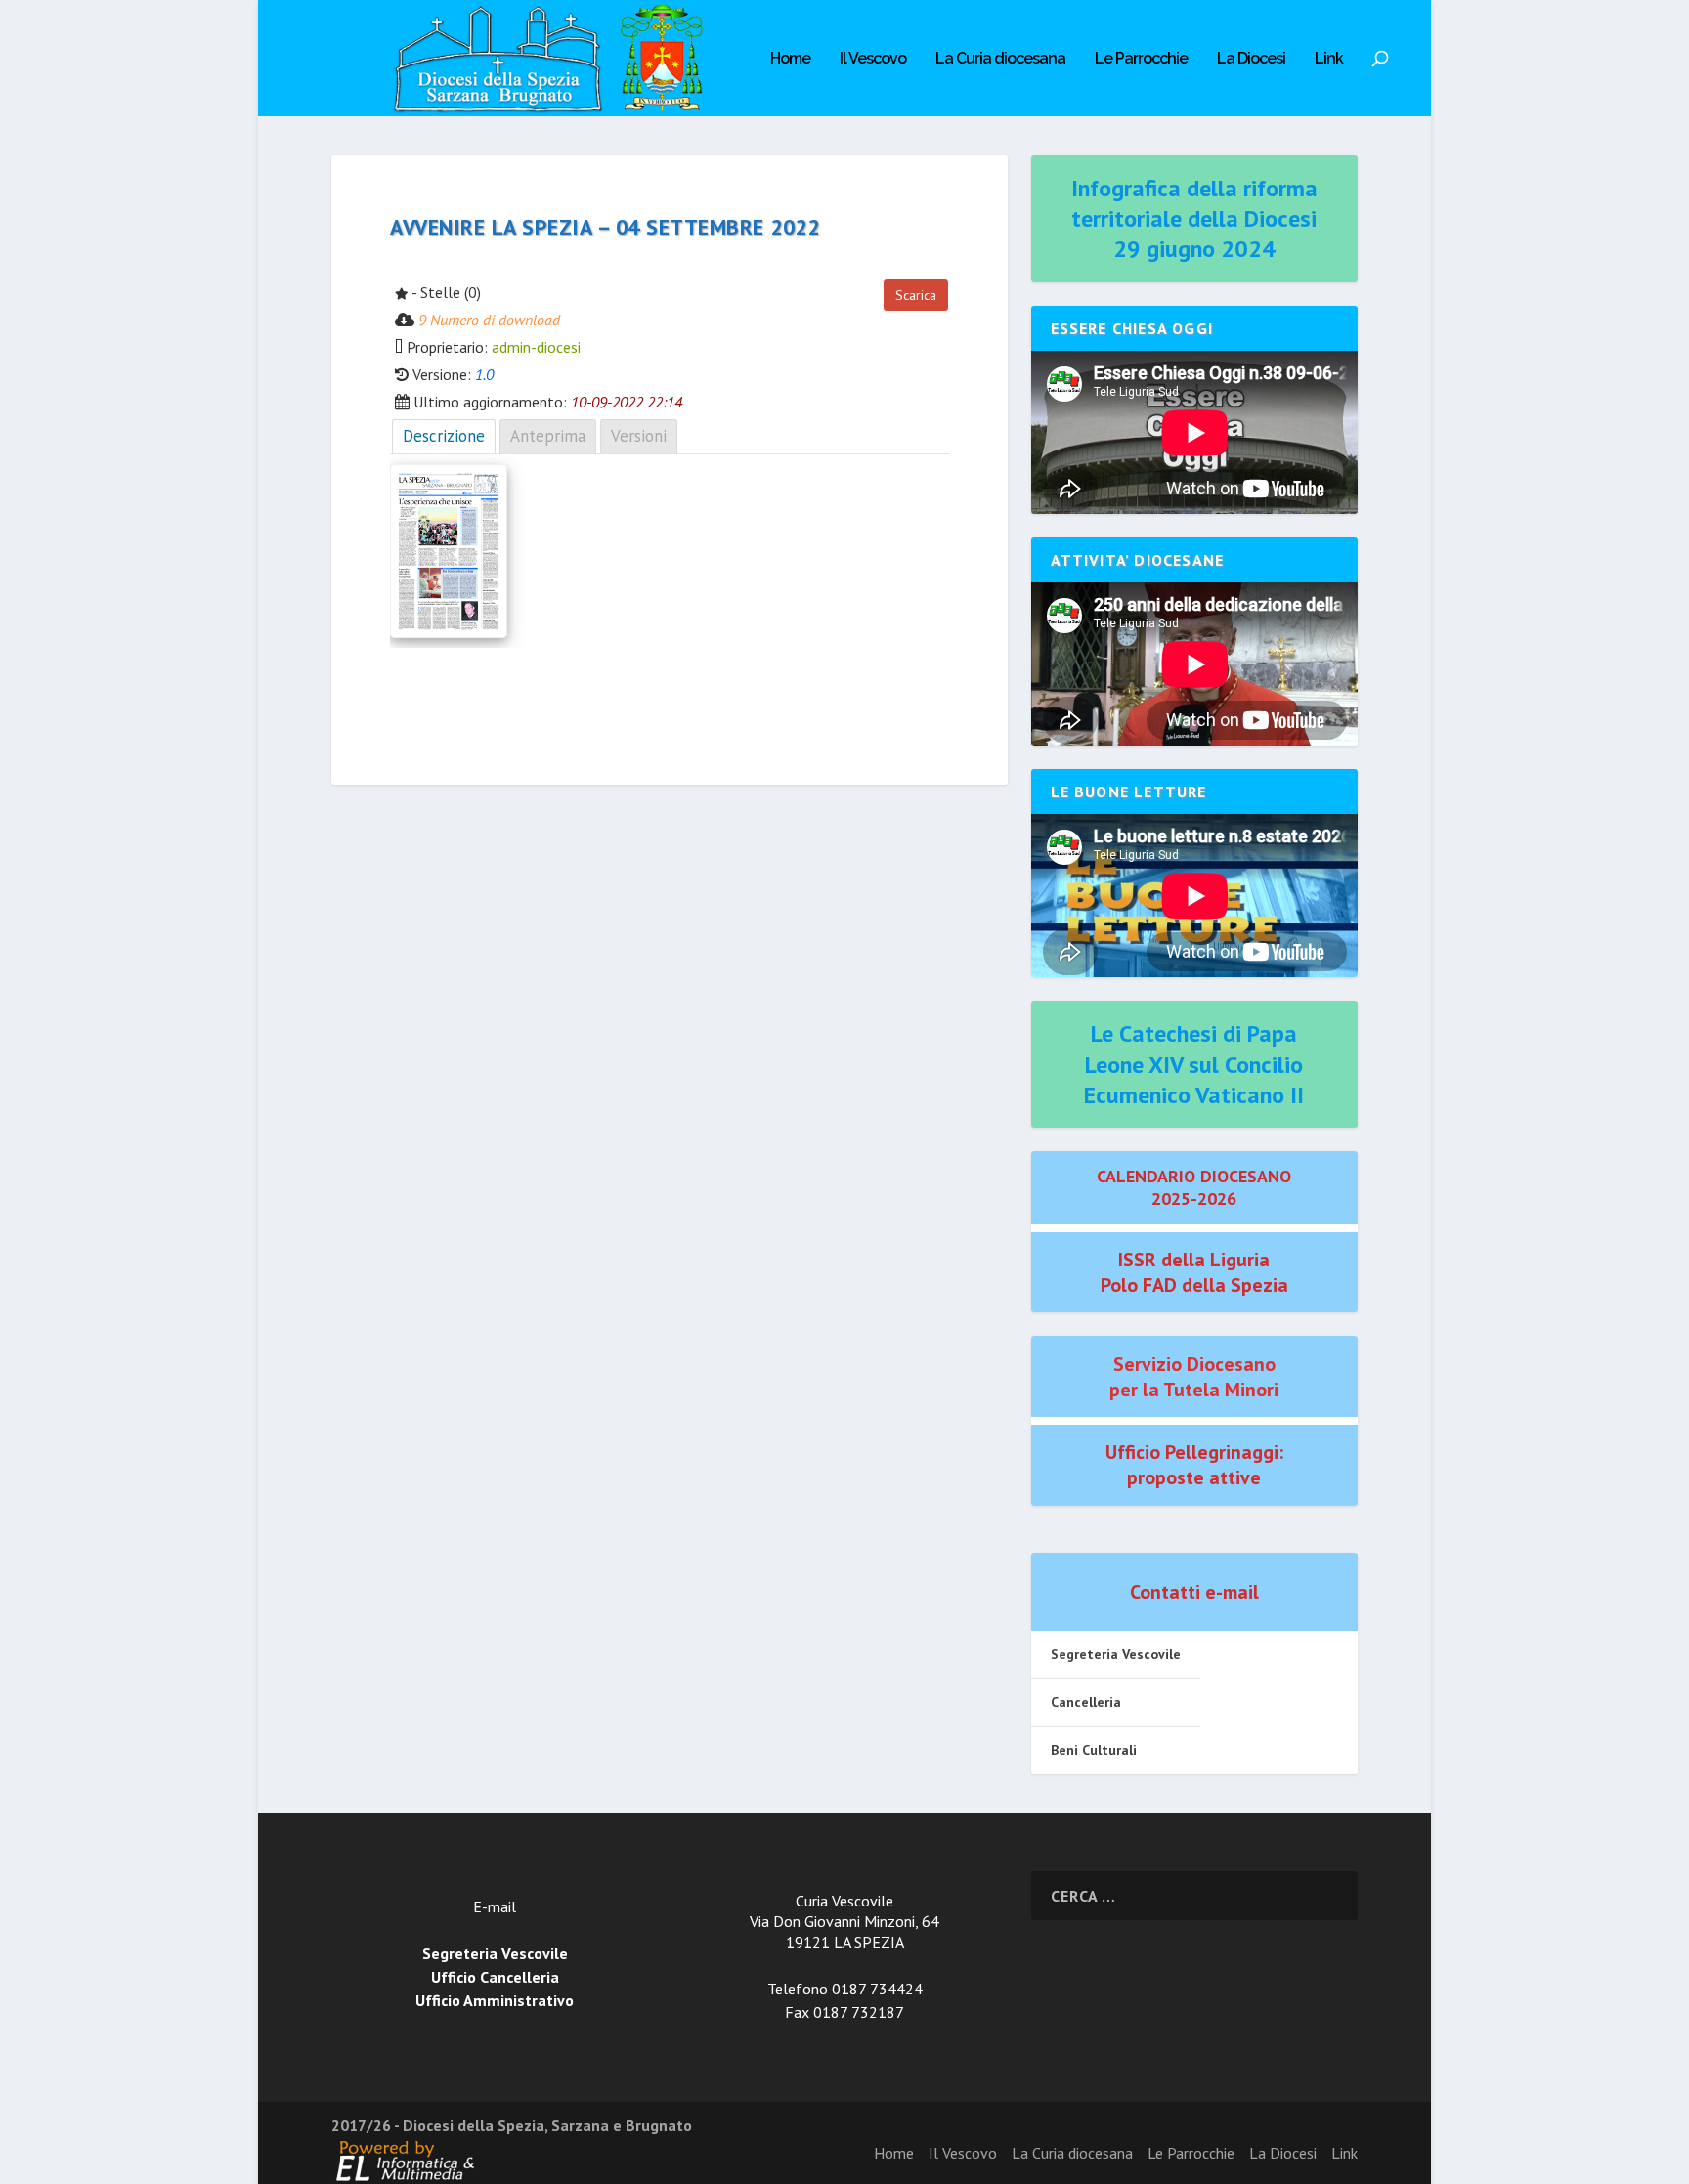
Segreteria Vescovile (1116, 1654)
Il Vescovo (873, 59)
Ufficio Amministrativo (495, 2000)
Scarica (916, 295)
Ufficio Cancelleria (495, 1977)
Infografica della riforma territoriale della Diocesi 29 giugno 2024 (1194, 218)
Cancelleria (1086, 1702)
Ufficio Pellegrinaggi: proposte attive (1194, 1465)
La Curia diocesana (1000, 59)
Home (790, 59)
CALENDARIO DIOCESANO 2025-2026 (1194, 1187)
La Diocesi (1251, 59)
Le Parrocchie (1141, 59)
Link (1329, 59)
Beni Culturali (1094, 1750)
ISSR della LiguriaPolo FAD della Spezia (1194, 1272)
